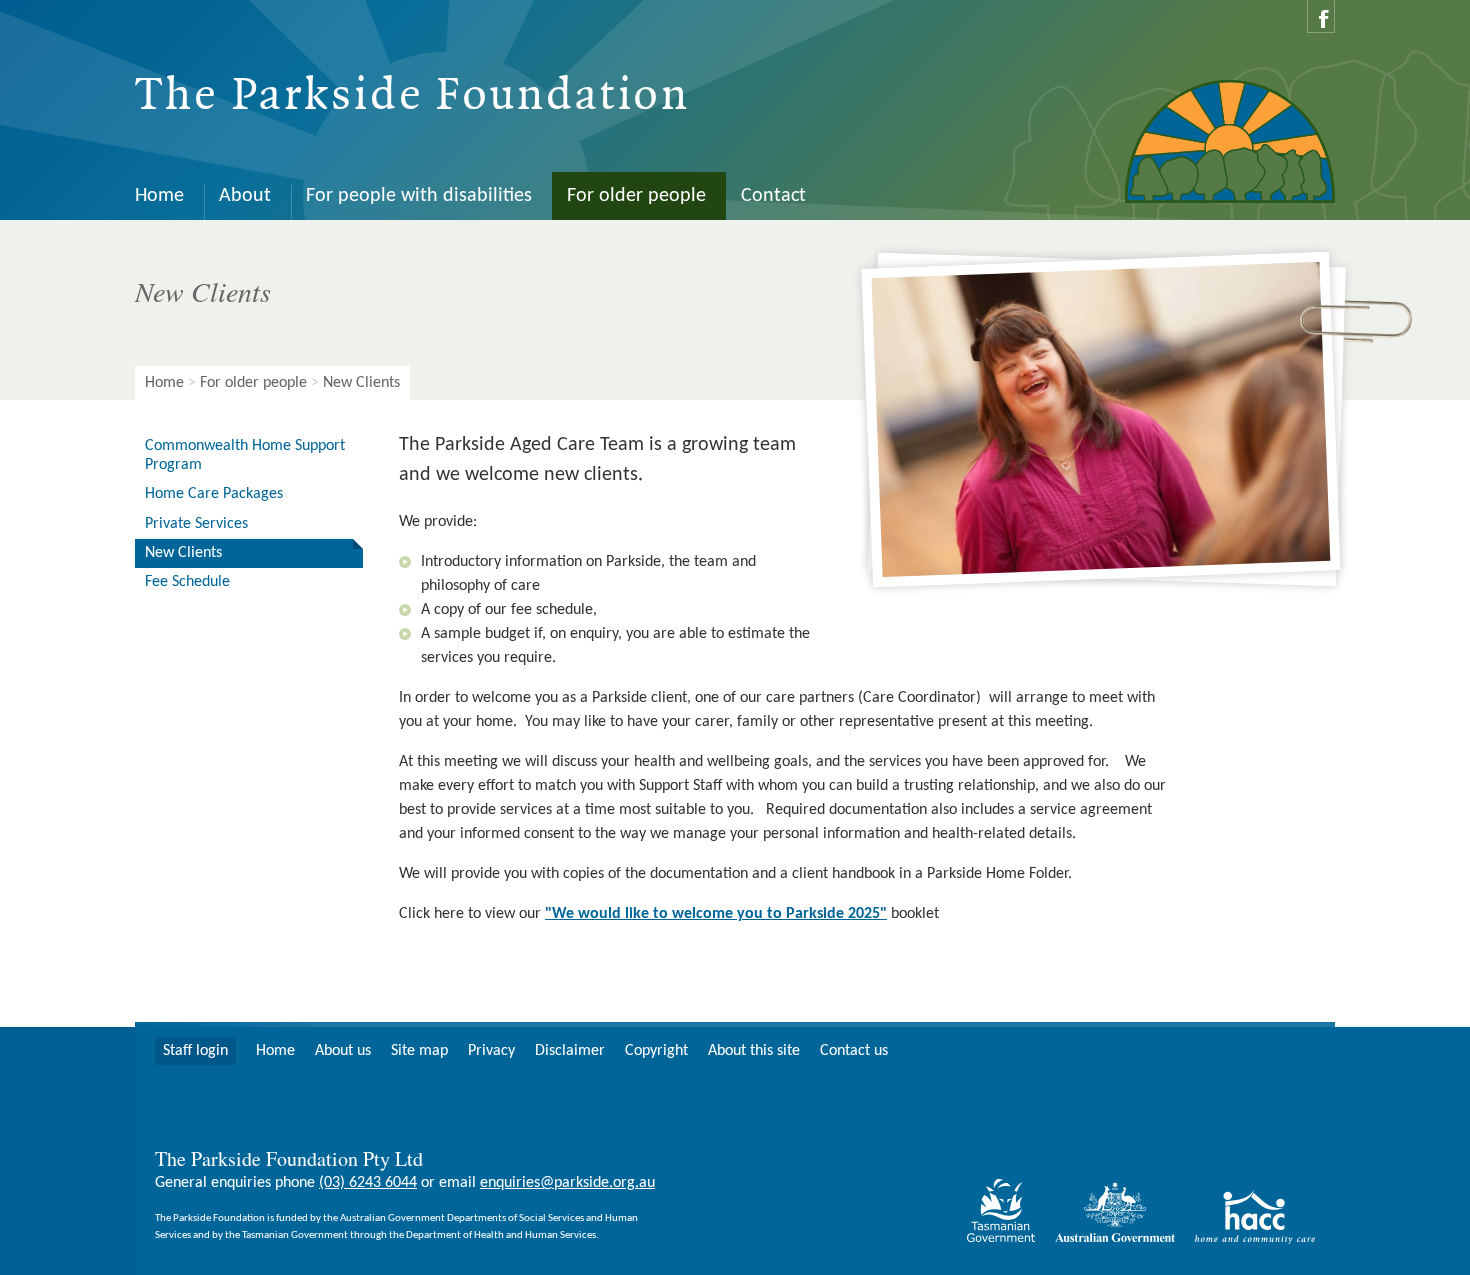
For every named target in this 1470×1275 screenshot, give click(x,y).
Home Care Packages (214, 494)
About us (343, 1051)
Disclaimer (570, 1051)
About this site (754, 1051)
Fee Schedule (187, 582)
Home (159, 196)
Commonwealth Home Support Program (245, 455)
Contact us (854, 1051)
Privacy (491, 1051)
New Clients (183, 553)
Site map (419, 1051)
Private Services (196, 524)
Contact (773, 196)
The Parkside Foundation (412, 96)
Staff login (195, 1051)
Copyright (656, 1051)
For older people (636, 196)
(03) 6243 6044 (368, 1183)
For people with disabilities (419, 196)
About (245, 196)
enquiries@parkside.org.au (567, 1183)
